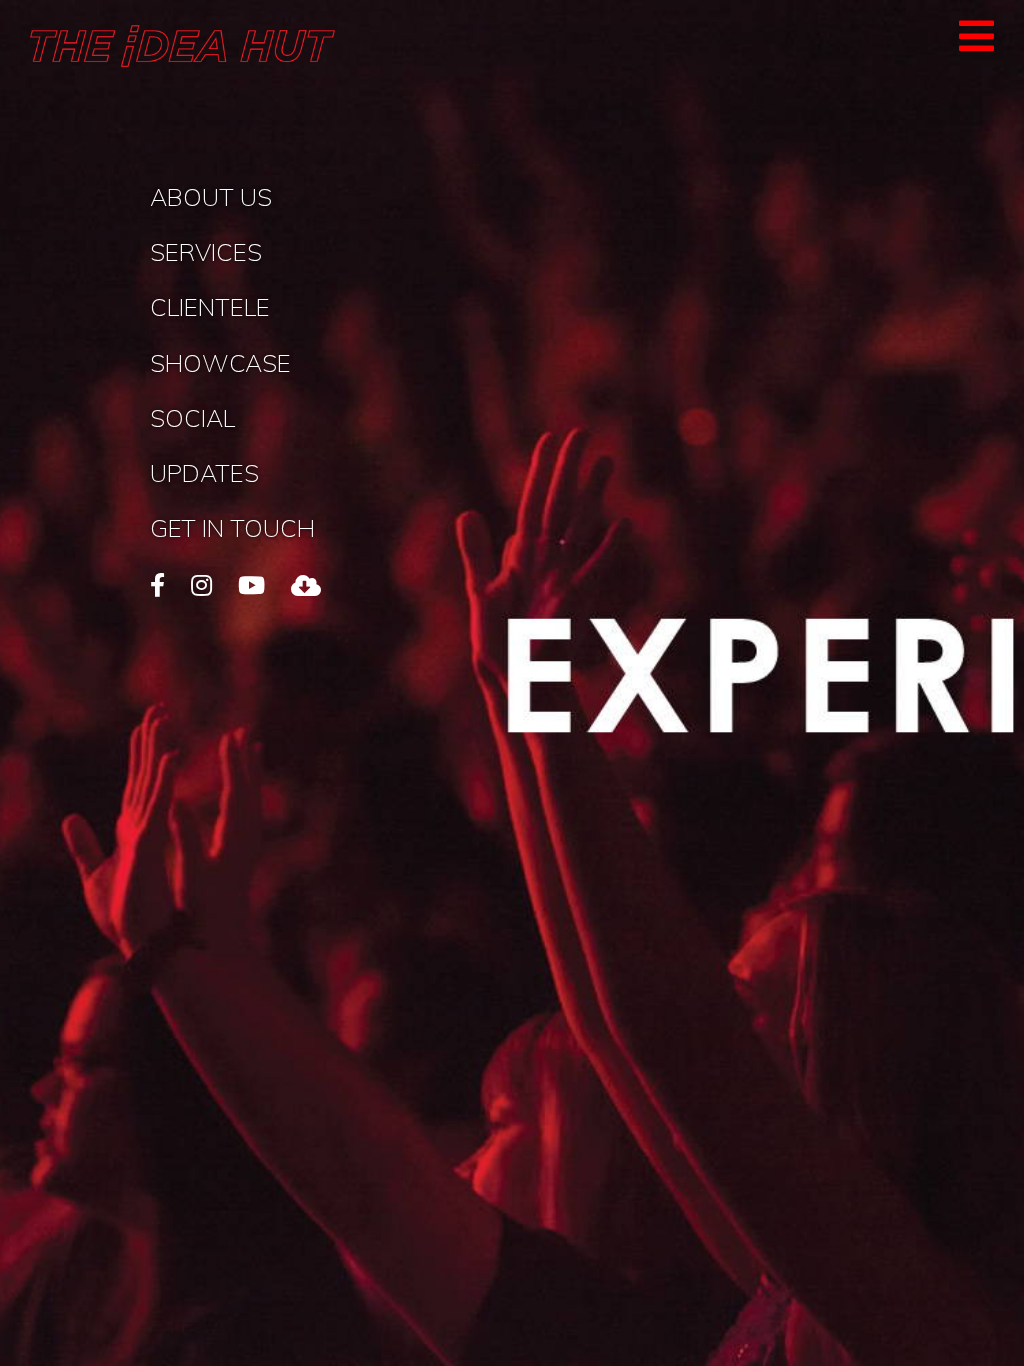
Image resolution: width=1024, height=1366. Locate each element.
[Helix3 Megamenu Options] (976, 43)
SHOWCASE (220, 363)
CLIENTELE (210, 307)
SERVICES (206, 252)
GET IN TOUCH (232, 528)
